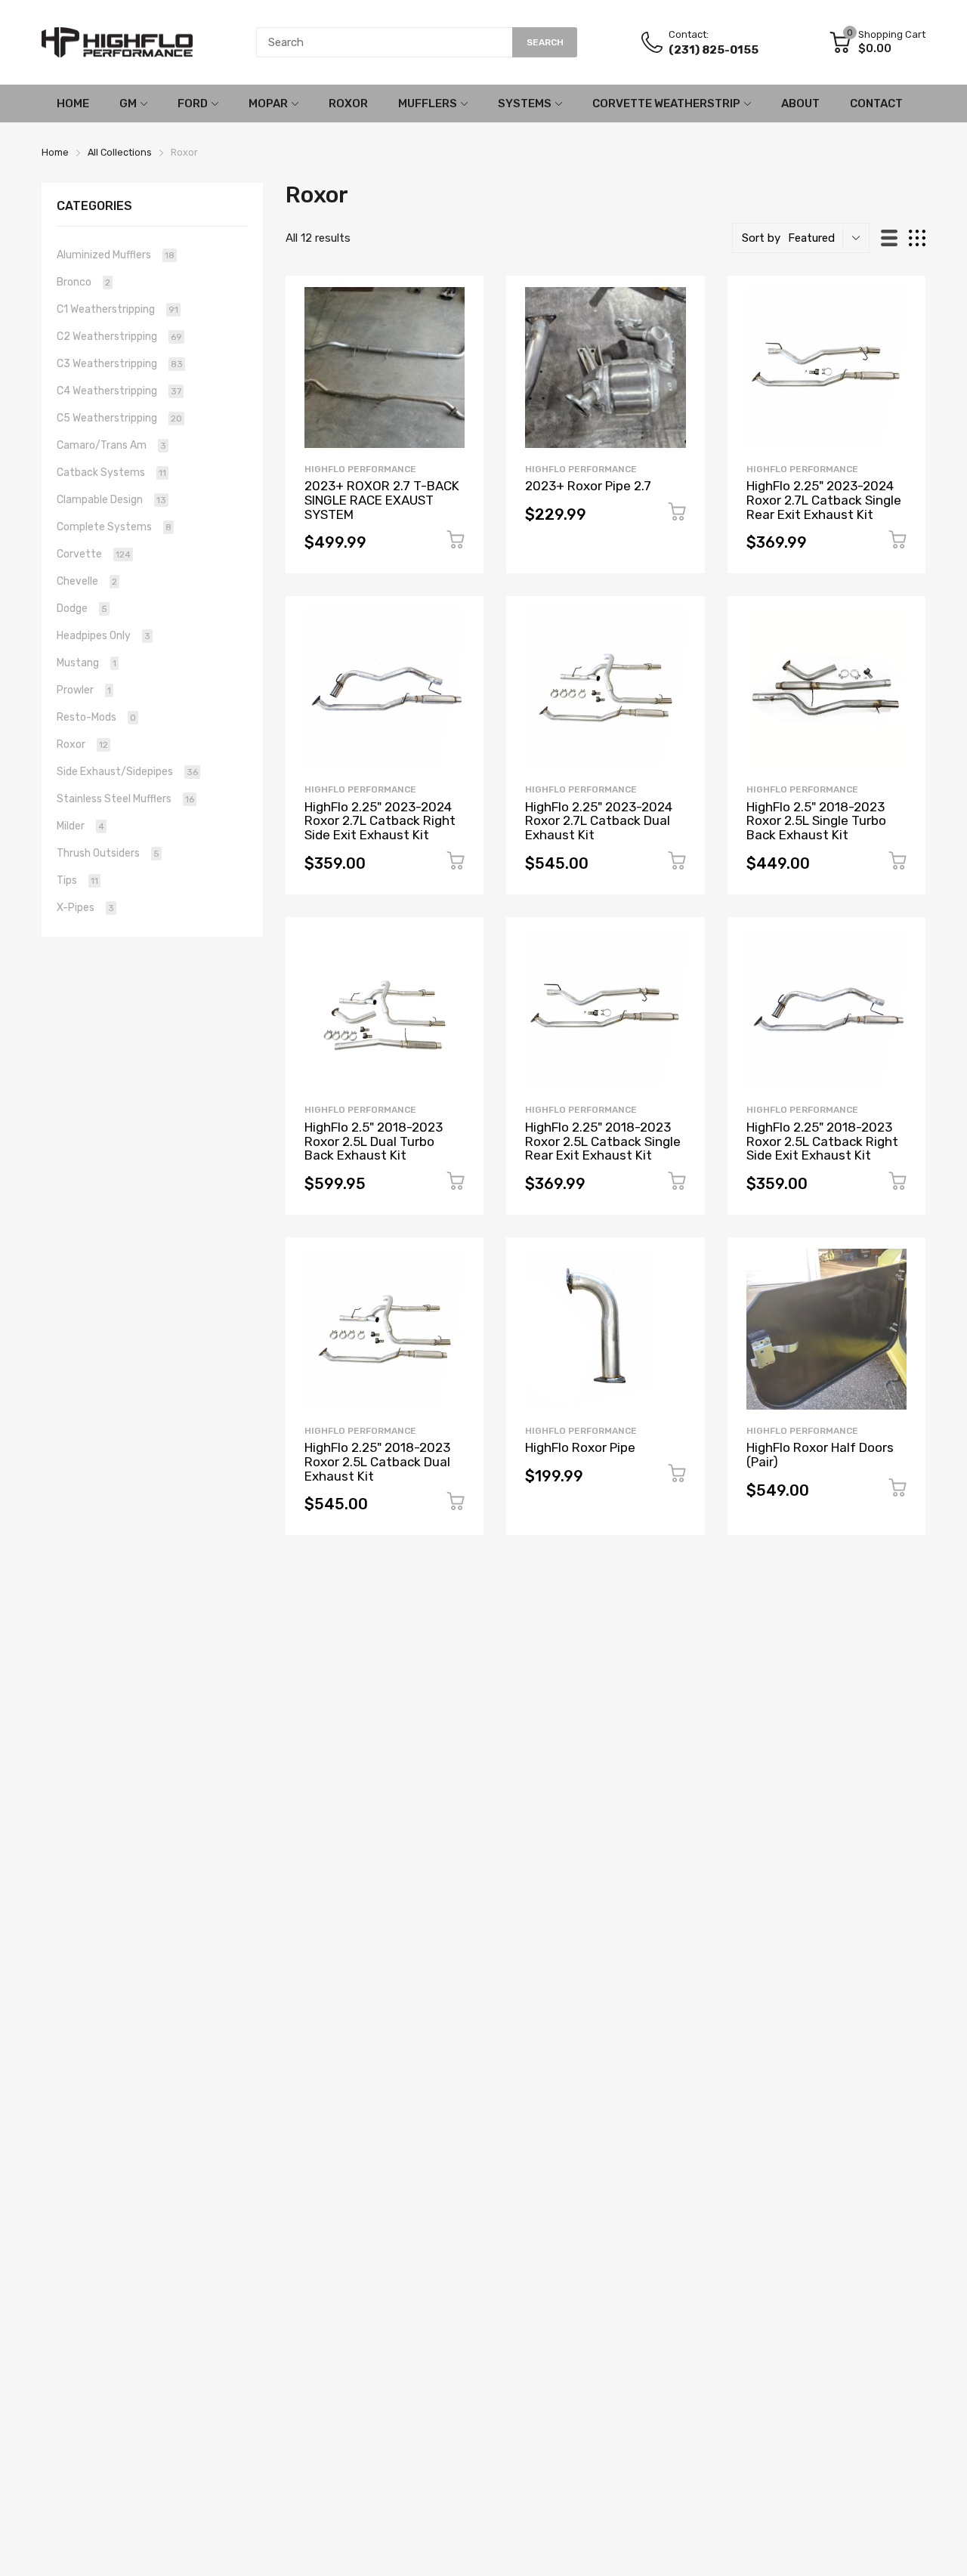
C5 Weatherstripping (119, 418)
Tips (77, 880)
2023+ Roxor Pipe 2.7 (588, 486)
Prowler (84, 690)
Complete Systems (114, 527)
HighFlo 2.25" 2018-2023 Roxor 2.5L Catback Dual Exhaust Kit (377, 1461)
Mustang (87, 663)
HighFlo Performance (360, 469)
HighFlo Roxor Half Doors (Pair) (820, 1455)
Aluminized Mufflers (116, 255)
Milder (80, 826)
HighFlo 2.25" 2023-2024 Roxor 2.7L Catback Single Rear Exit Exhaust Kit (824, 500)
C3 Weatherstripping (120, 364)
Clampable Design (111, 500)
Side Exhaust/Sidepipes (127, 772)
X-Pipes (85, 908)
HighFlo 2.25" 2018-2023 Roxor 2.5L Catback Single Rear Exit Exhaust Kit (603, 1141)
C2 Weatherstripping (119, 337)
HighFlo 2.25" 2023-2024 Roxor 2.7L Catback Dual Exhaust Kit (599, 821)
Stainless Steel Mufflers (125, 799)
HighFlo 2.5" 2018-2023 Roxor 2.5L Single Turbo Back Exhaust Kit (816, 821)
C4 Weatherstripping (119, 391)
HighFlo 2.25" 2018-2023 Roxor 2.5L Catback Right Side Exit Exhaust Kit (822, 1141)
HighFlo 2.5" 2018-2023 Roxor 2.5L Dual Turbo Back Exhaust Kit (374, 1141)
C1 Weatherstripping (117, 309)
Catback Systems (111, 473)
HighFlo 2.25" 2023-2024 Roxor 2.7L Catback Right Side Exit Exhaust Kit (380, 821)
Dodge (82, 608)
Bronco (83, 282)
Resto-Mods (96, 717)
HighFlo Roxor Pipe (580, 1447)
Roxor (82, 744)
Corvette (94, 554)
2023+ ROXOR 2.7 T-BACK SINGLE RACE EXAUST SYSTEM (382, 500)
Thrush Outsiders (108, 853)
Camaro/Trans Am (111, 445)
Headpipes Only (103, 636)
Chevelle (87, 581)
